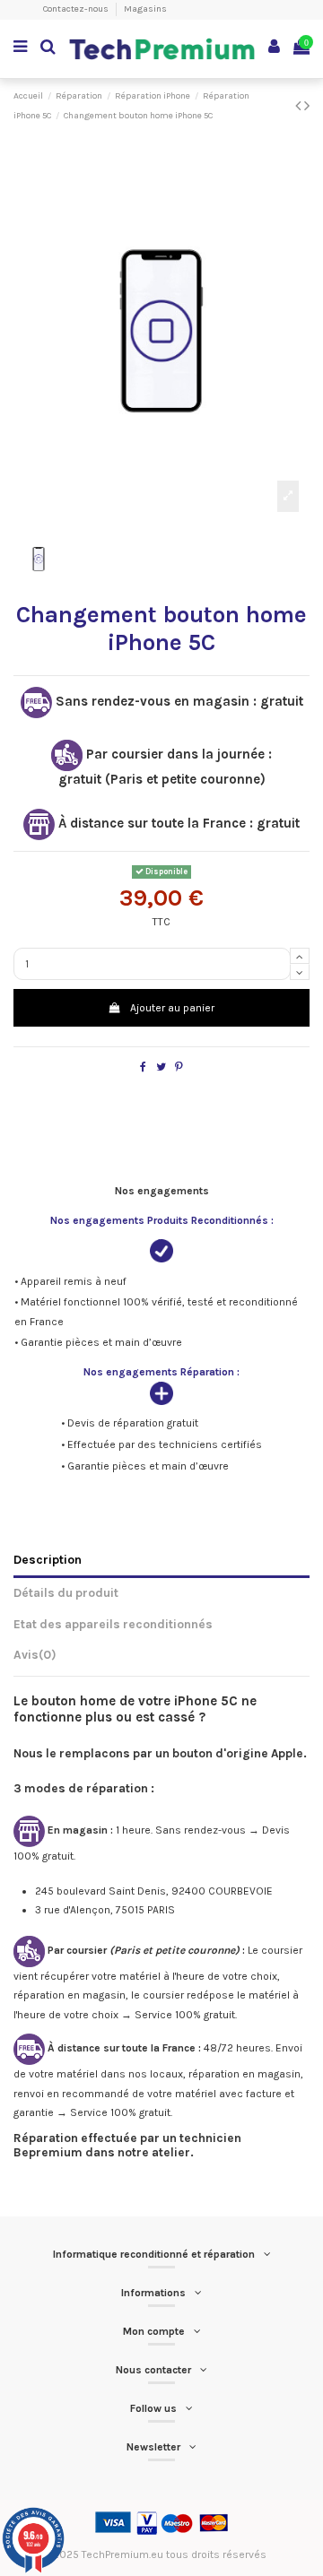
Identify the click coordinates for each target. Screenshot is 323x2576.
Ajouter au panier (172, 1008)
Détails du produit (66, 1592)
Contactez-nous (77, 9)
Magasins (145, 9)
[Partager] (143, 1067)
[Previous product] (300, 106)
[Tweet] (161, 1067)
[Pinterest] (179, 1067)
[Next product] (307, 106)
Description (48, 1559)
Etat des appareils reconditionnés (113, 1624)
